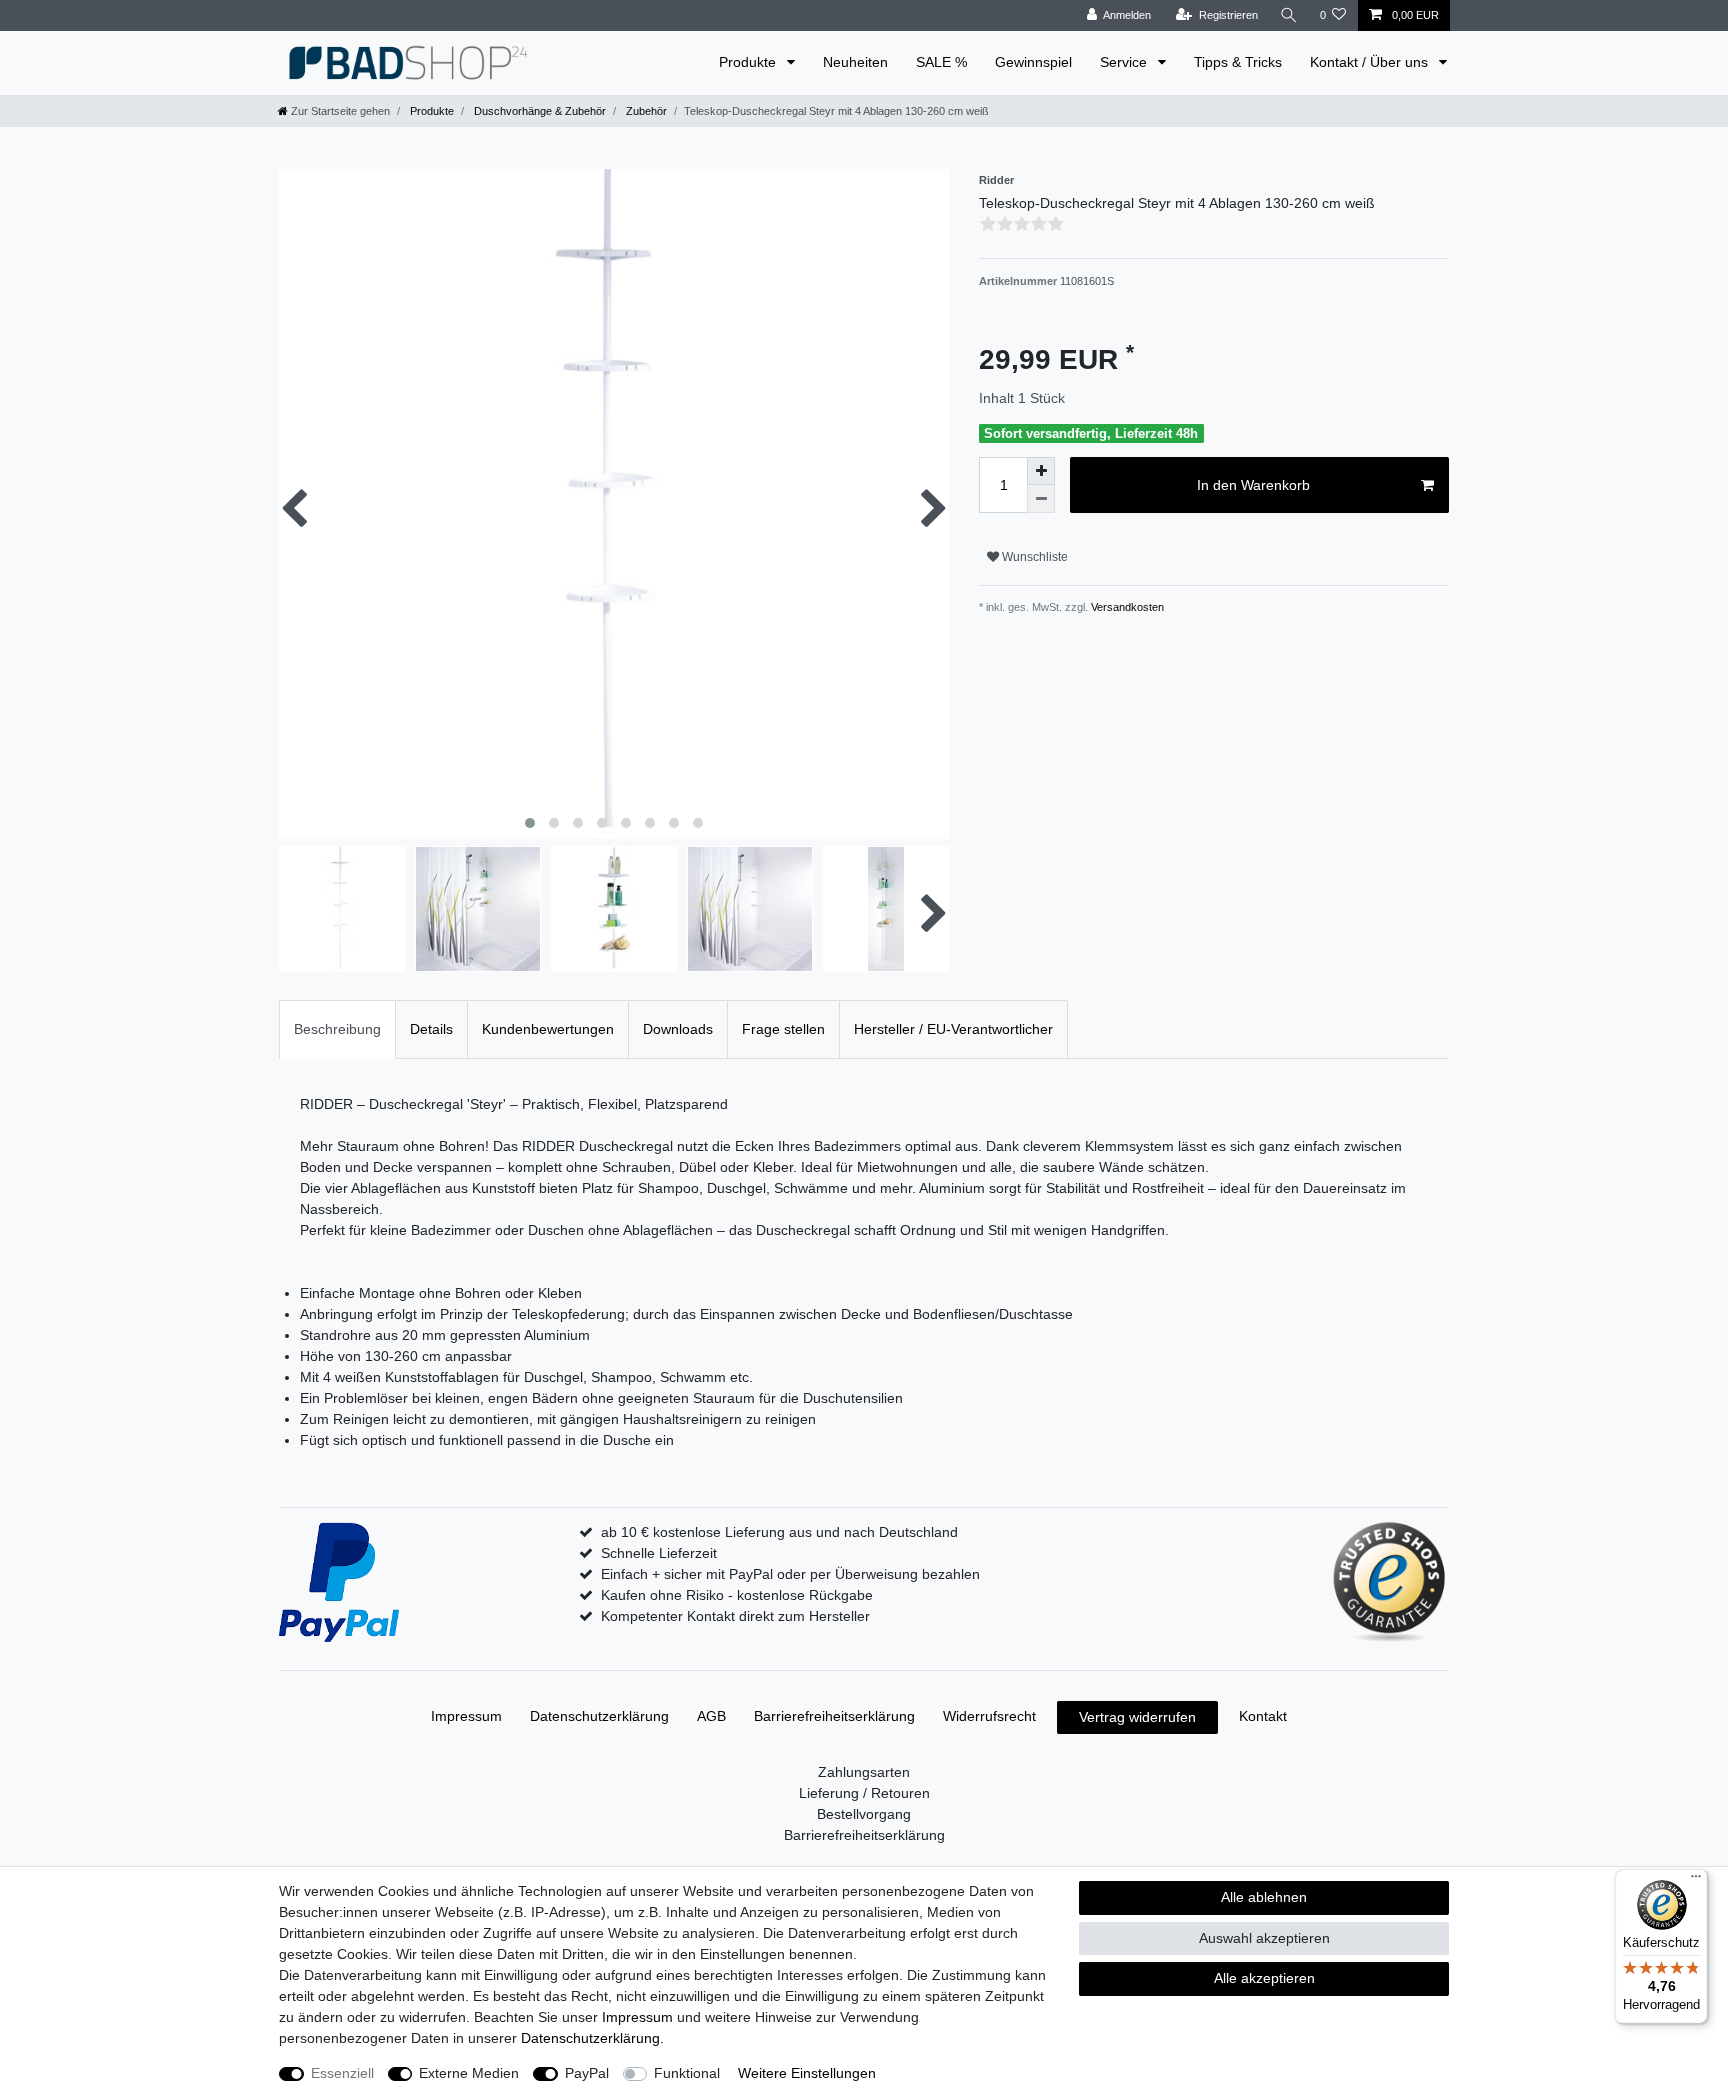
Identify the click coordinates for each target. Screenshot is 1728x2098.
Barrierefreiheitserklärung (834, 1716)
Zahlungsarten (864, 1772)
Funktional (687, 2073)
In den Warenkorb (1253, 485)
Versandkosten (1126, 607)
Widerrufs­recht (989, 1716)
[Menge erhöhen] (1041, 471)
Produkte (749, 62)
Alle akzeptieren (1264, 1978)
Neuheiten (855, 62)
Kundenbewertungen (548, 1029)
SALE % (941, 62)
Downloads (678, 1029)
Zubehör (645, 111)
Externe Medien (469, 2073)
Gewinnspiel (1033, 62)
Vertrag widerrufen (1137, 1717)
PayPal (587, 2073)
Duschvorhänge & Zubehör (538, 111)
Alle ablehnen (1264, 1897)
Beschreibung (337, 1029)
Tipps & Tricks (1238, 62)
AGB (711, 1716)
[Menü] (1696, 1881)
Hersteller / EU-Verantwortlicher (953, 1029)
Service (1125, 62)
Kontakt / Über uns (1371, 62)
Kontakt (1263, 1716)
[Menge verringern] (1041, 499)
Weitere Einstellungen (807, 2073)
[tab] (337, 1029)
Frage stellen (783, 1029)
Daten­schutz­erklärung (599, 1716)
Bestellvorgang (864, 1814)
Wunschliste (1033, 557)
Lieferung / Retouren (864, 1793)
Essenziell (342, 2073)
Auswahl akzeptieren (1264, 1938)
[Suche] (1289, 15)
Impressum (466, 1716)
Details (431, 1029)
